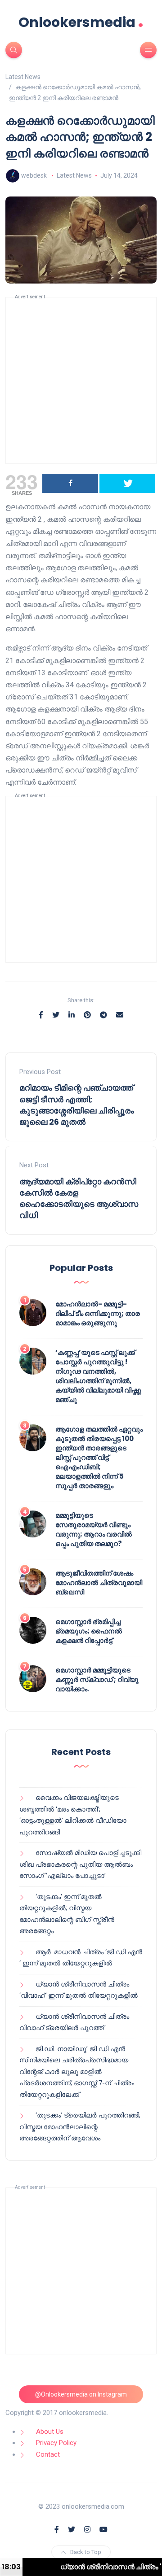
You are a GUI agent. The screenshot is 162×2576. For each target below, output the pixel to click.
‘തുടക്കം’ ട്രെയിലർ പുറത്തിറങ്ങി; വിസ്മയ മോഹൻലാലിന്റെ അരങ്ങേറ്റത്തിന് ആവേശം (80, 2127)
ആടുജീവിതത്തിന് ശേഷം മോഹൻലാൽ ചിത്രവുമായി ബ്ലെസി (99, 1583)
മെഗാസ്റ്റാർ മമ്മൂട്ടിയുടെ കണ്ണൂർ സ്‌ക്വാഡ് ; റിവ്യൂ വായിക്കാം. (97, 1679)
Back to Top (86, 2552)
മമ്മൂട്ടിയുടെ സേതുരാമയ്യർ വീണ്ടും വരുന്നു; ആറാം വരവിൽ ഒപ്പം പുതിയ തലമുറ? (94, 1529)
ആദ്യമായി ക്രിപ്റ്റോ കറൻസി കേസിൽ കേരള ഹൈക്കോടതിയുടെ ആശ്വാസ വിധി (79, 1198)
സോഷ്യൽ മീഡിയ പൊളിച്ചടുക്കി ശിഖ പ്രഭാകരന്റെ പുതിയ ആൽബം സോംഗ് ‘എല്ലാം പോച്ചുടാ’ (80, 1864)
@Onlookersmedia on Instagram (81, 2394)
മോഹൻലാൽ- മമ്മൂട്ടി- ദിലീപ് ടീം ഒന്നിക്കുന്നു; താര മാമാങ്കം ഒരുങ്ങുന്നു (98, 1313)
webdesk (34, 175)
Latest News (74, 175)
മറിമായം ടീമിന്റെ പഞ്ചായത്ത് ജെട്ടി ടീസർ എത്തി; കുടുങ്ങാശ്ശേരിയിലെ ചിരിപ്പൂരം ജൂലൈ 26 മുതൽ (77, 1105)
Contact (48, 2454)
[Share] (70, 483)
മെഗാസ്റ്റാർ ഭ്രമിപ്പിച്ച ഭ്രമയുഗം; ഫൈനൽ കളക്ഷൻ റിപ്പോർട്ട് (89, 1631)
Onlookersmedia (81, 22)
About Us (50, 2432)
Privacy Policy (56, 2443)
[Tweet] (127, 483)
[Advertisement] (81, 380)
